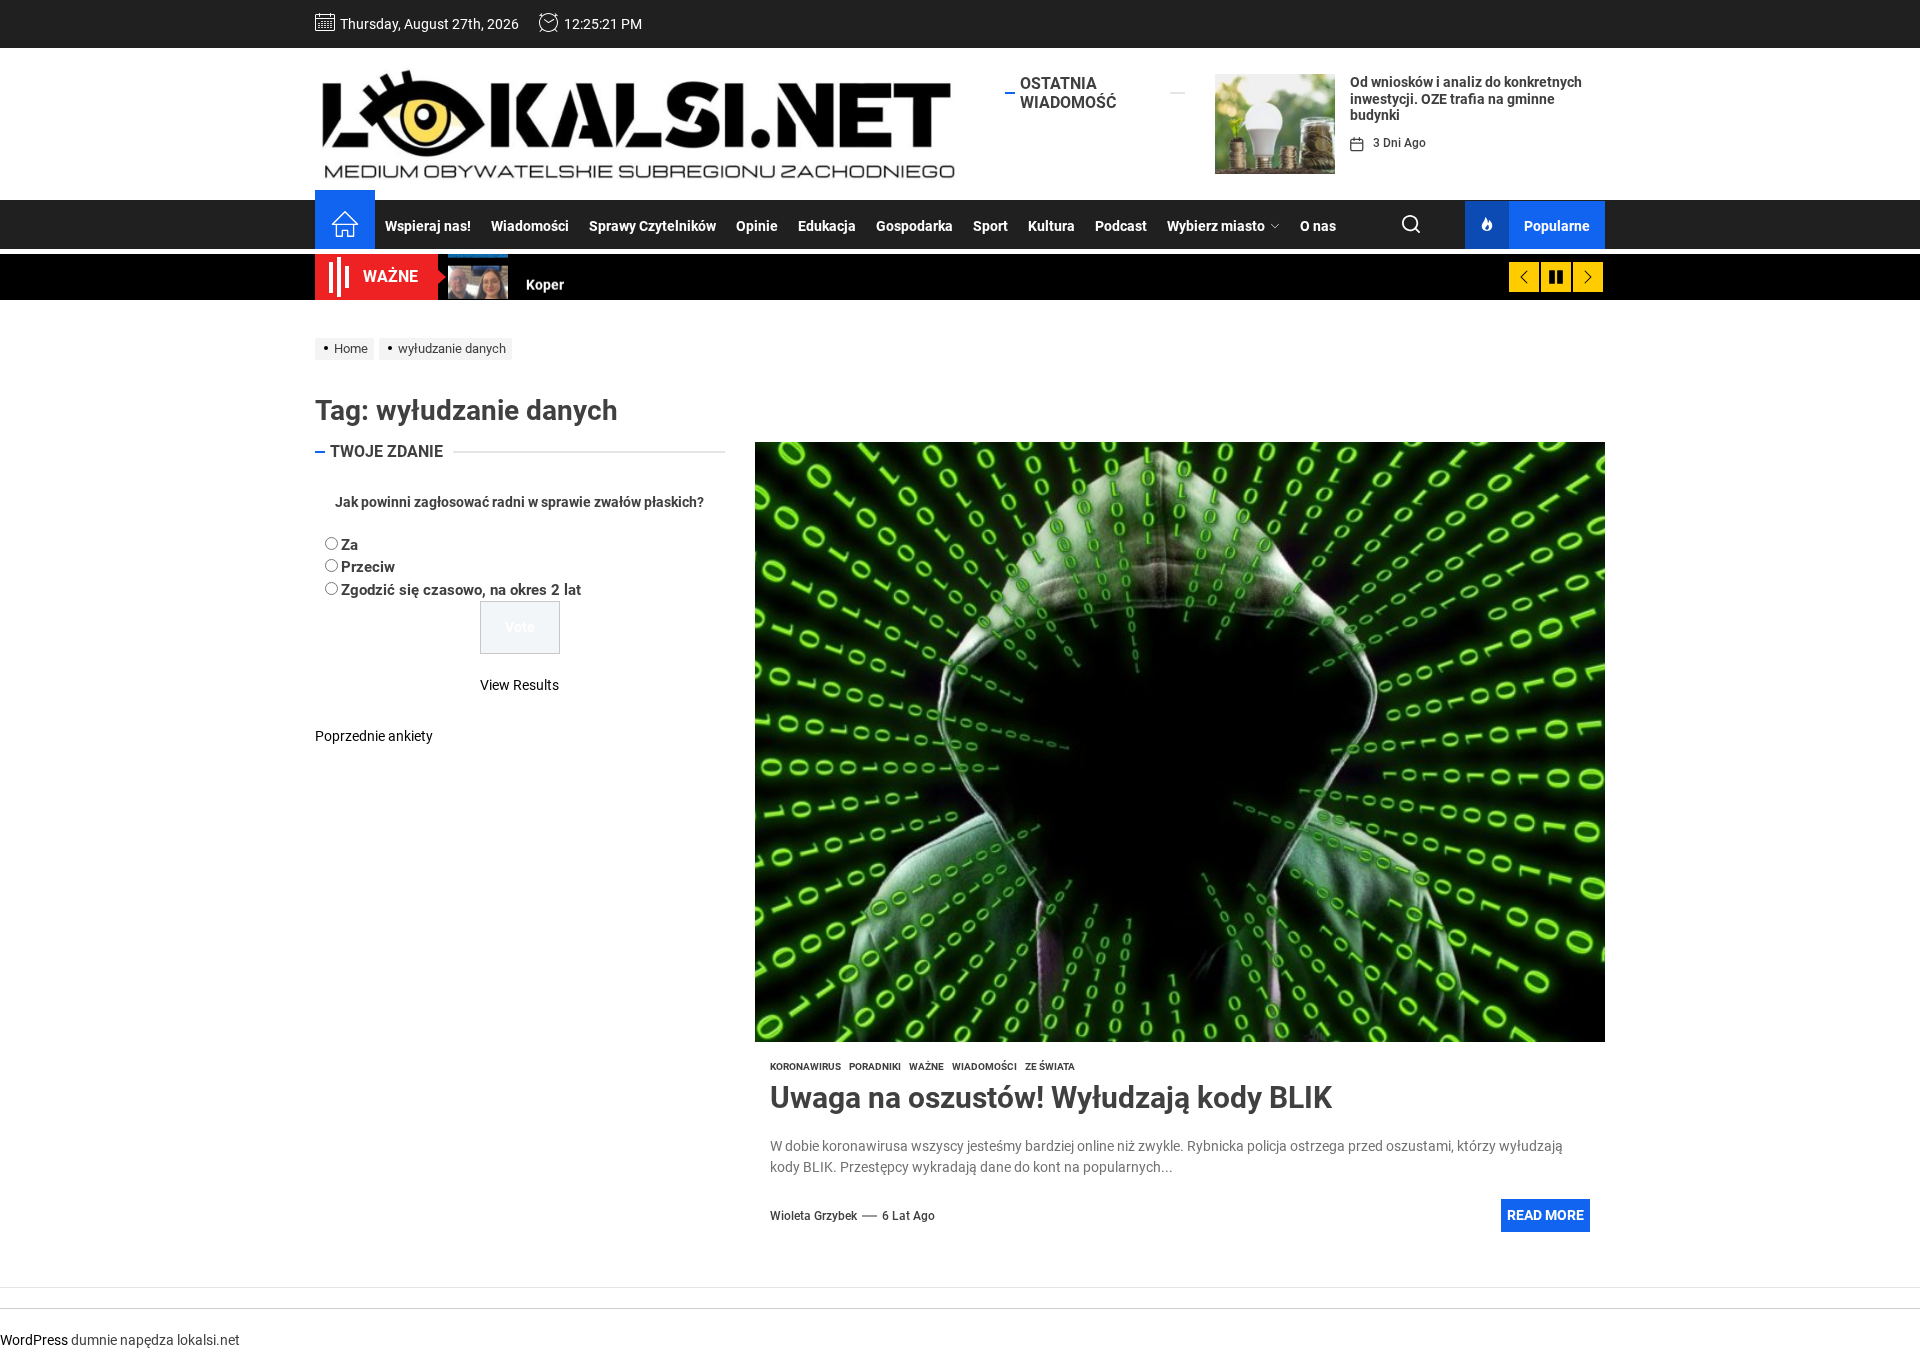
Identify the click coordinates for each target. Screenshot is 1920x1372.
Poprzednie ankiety (374, 736)
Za (349, 544)
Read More (1545, 1215)
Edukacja (827, 226)
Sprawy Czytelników (652, 226)
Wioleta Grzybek (813, 1216)
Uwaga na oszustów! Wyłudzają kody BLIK (1051, 1097)
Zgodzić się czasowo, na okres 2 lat (461, 589)
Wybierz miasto (1216, 226)
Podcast (1121, 226)
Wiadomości (530, 226)
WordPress (34, 1340)
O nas (1318, 226)
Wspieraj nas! (428, 226)
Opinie (757, 226)
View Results (519, 685)
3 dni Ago (1399, 143)
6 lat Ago (908, 1216)
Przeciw (368, 567)
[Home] (345, 227)
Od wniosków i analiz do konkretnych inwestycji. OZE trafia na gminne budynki (1466, 99)
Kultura (1051, 226)
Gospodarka (914, 226)
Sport (990, 226)
